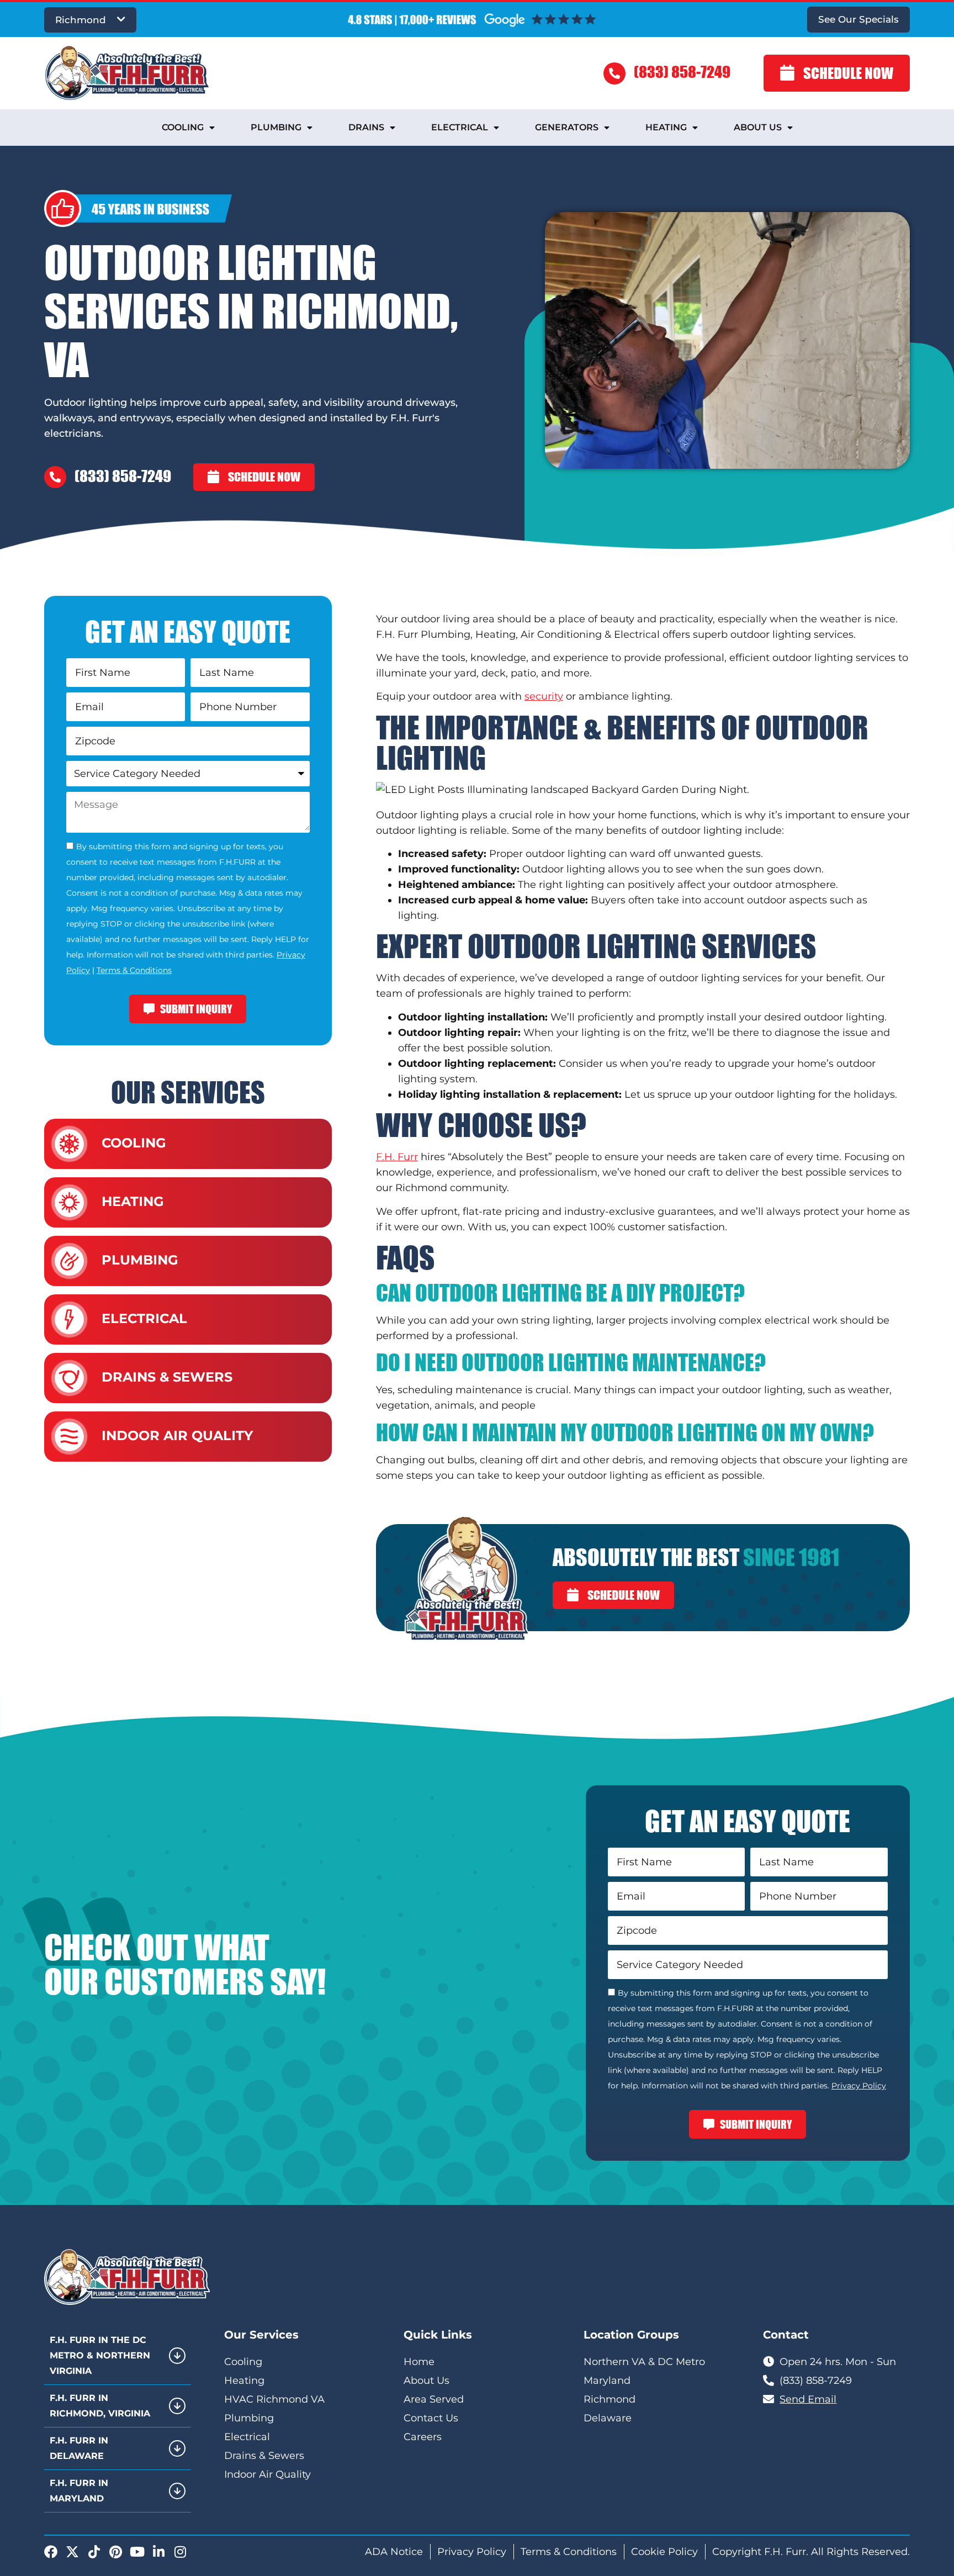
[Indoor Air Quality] (69, 1437)
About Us (758, 127)
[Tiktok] (94, 2552)
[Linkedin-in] (158, 2552)
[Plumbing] (69, 1261)
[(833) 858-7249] (614, 73)
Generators (567, 127)
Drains (366, 127)
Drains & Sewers (167, 1377)
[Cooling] (69, 1144)
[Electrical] (69, 1319)
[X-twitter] (72, 2552)
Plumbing (276, 127)
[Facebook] (51, 2552)
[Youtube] (137, 2552)
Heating (666, 127)
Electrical (460, 127)
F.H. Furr (397, 1157)
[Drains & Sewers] (69, 1378)
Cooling (183, 127)
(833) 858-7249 (682, 72)
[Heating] (69, 1202)
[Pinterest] (115, 2552)
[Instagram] (180, 2552)
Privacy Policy (859, 2086)
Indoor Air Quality (177, 1435)
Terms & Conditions (134, 970)
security (544, 696)
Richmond (81, 20)
